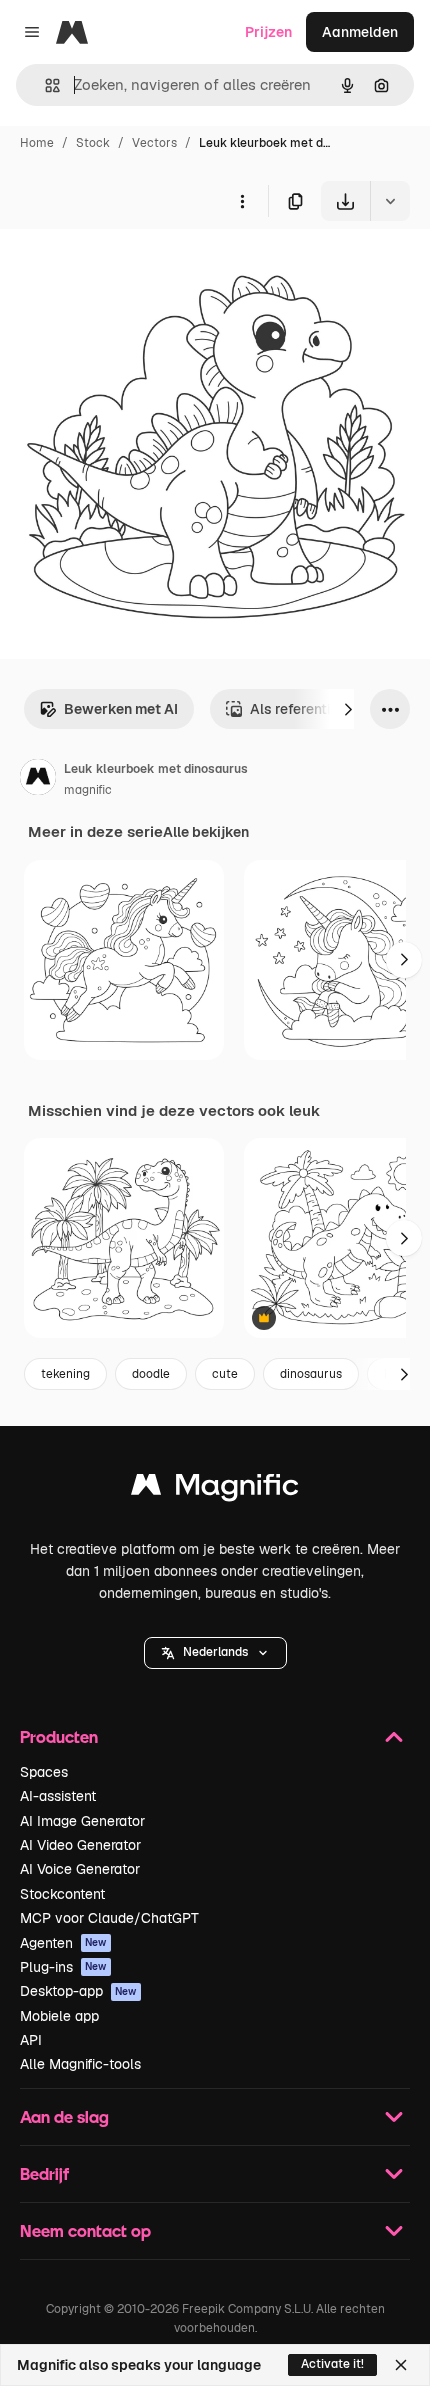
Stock (93, 143)
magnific (88, 790)
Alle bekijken (206, 832)
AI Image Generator (82, 1821)
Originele (131, 267)
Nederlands (215, 1652)
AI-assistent (58, 1796)
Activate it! (332, 2364)
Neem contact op (85, 2230)
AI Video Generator (80, 1845)
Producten (59, 1736)
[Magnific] (215, 1489)
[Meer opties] (242, 201)
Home (37, 143)
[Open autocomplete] (44, 85)
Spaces (44, 1772)
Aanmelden (360, 32)
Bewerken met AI (121, 709)
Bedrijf (44, 2173)
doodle (151, 1374)
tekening (65, 1374)
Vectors (154, 143)
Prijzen (268, 32)
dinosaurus (311, 1374)
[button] (215, 1653)
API (31, 2040)
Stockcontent (62, 1894)
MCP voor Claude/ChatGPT (109, 1918)
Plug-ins (63, 1967)
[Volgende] (348, 709)
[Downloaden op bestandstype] (390, 201)
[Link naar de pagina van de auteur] (38, 780)
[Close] (401, 2365)
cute (225, 1374)
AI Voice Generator (80, 1869)
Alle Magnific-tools (80, 2064)
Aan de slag (64, 2116)
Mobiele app (59, 2016)
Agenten (63, 1943)
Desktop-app (78, 1991)
